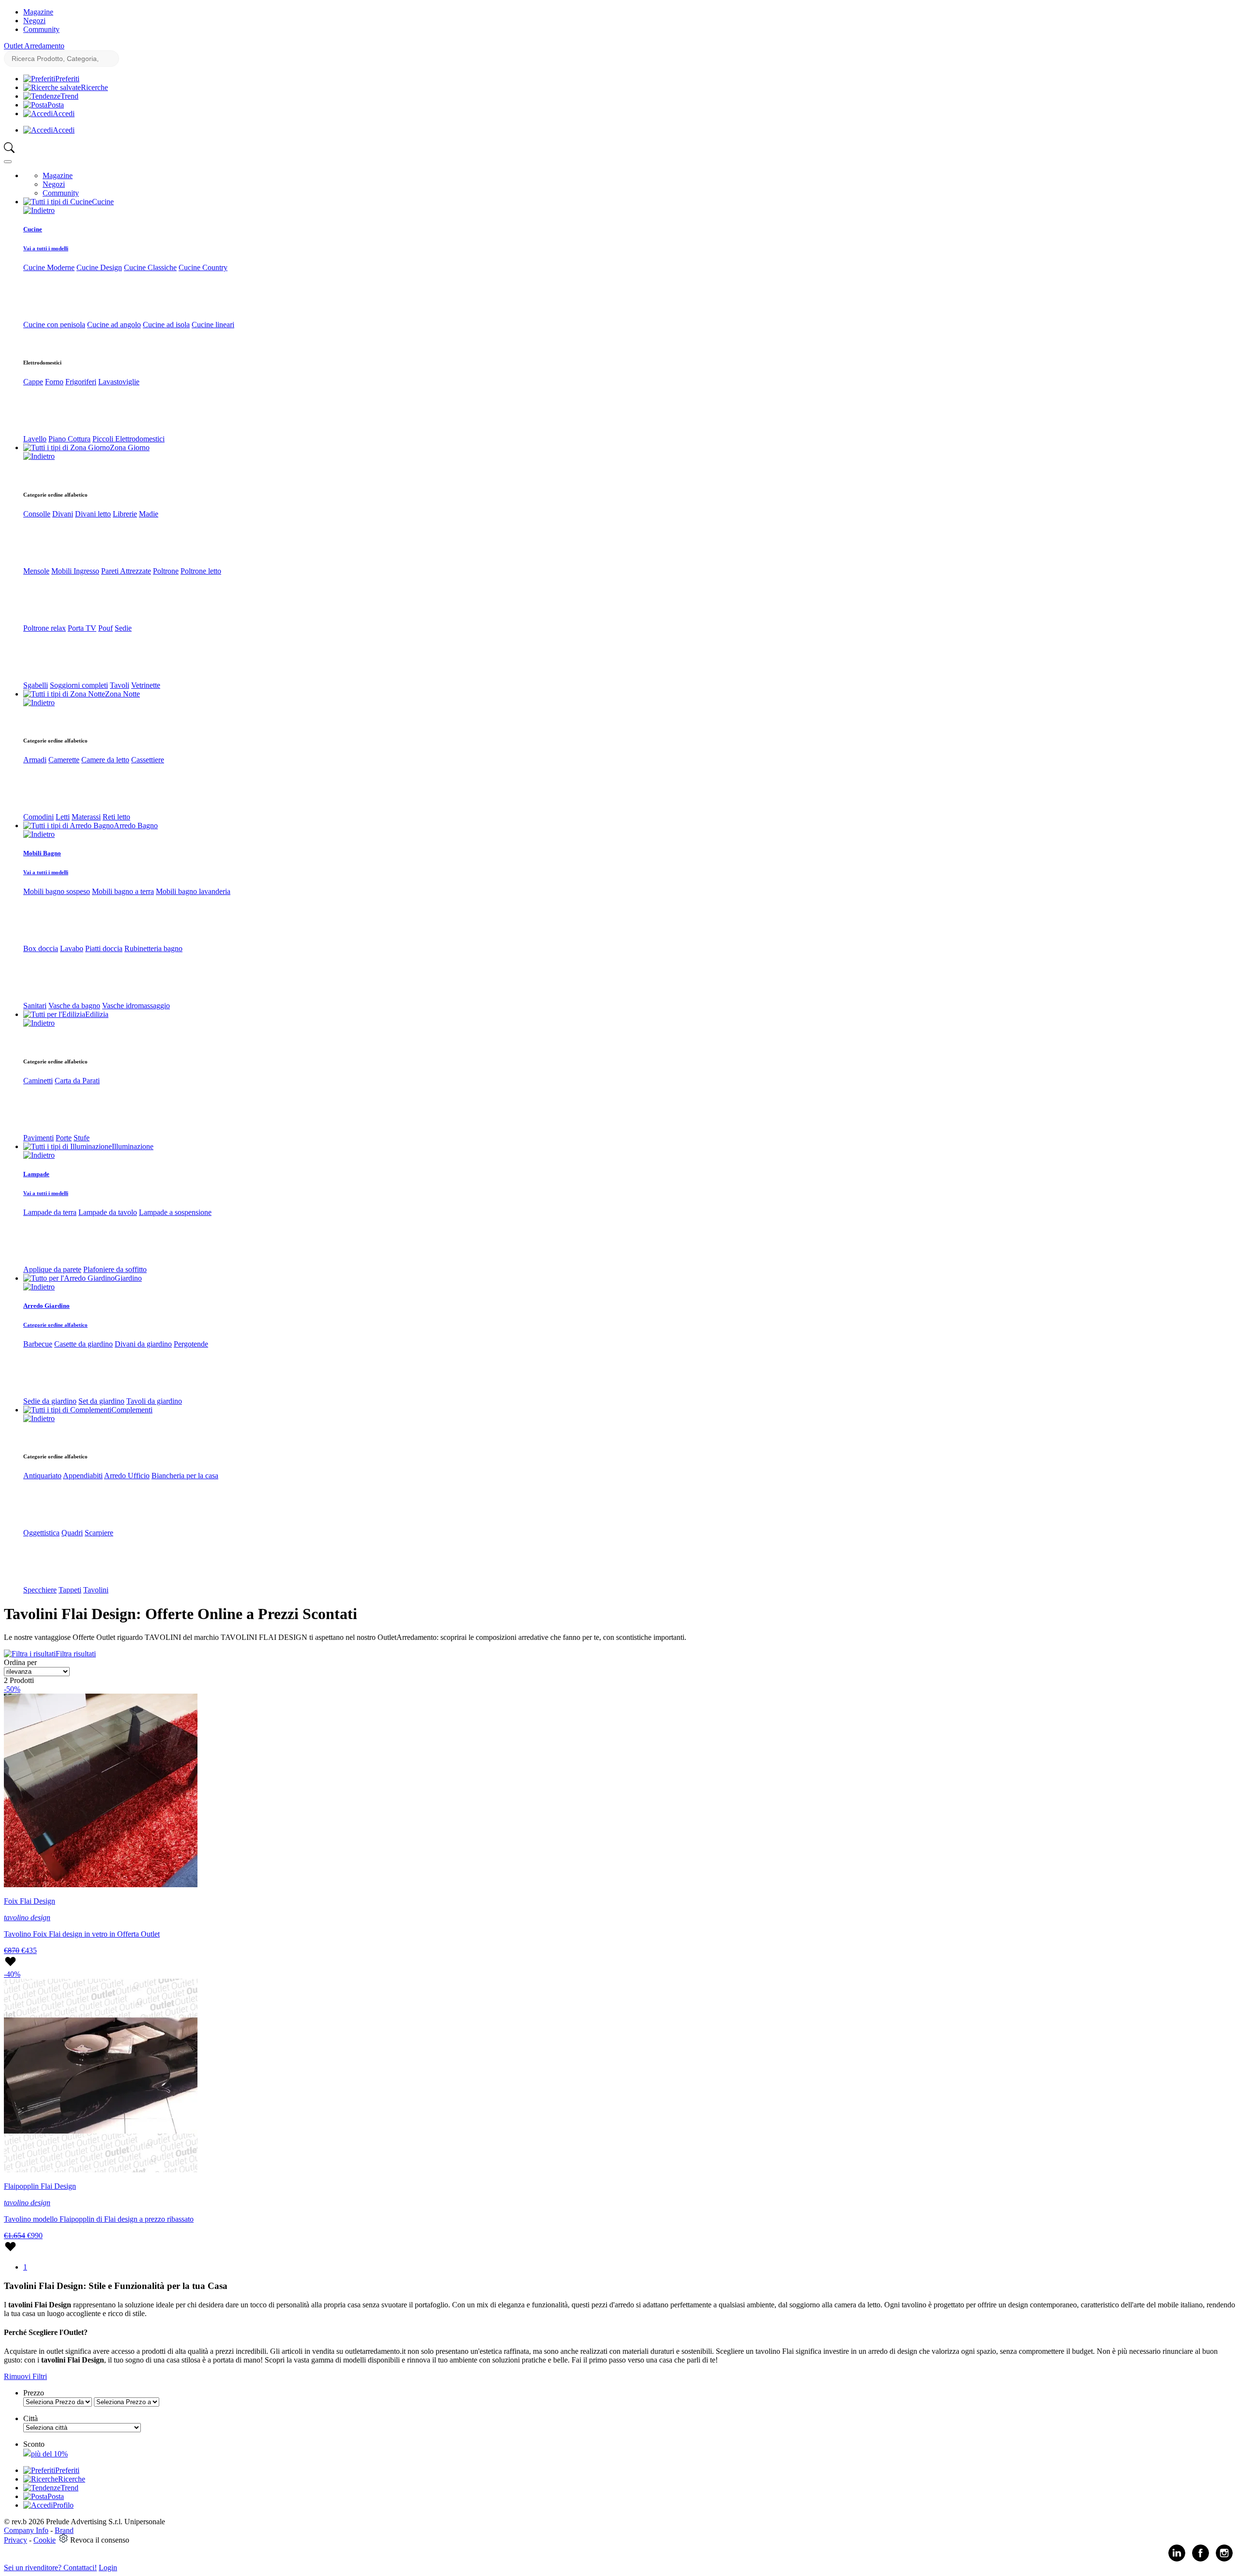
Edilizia (97, 1014)
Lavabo (72, 948)
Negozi (34, 21)
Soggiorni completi (79, 685)
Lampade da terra (50, 1212)
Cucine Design (99, 267)
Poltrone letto (201, 571)
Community (41, 29)
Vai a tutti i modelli (46, 248)
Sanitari (35, 1006)
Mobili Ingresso (75, 571)
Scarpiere (99, 1533)
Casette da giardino (83, 1344)
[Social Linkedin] (1177, 2559)
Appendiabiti (83, 1476)
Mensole (36, 571)
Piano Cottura (69, 439)
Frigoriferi (81, 382)
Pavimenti (38, 1138)
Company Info (26, 2530)
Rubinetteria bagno (153, 948)
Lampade (36, 1174)
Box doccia (41, 948)
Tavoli (120, 685)
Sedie (123, 628)
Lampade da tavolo (108, 1212)
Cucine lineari (213, 325)
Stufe (82, 1138)
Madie (149, 514)
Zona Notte (122, 694)
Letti (63, 817)
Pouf (106, 628)
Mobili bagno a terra (123, 891)
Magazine (38, 12)
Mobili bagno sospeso (57, 891)
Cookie (45, 2540)
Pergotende (191, 1344)
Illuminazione (133, 1146)
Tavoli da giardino (154, 1401)
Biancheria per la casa (185, 1476)
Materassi (86, 817)
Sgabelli (36, 685)
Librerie (125, 514)
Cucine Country (203, 267)
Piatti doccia (104, 948)
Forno (54, 382)
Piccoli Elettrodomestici (128, 439)
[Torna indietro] (39, 210)
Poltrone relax (45, 628)
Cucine (103, 202)
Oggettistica (41, 1533)
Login (108, 2568)
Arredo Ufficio (127, 1476)
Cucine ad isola (166, 325)
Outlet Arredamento (34, 46)
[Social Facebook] (1201, 2559)
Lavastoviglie (119, 382)
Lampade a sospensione (175, 1212)
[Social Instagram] (1224, 2559)
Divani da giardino (143, 1344)
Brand (64, 2530)
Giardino (128, 1278)
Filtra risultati (76, 1654)
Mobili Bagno (42, 853)
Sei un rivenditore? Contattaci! (50, 2568)
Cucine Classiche (150, 267)
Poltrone (166, 571)
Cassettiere (148, 760)
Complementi (132, 1410)
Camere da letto (105, 760)
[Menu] (8, 162)
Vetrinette (146, 685)
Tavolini (96, 1590)
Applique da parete (52, 1269)
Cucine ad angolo (114, 325)
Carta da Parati (77, 1081)
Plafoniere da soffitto (115, 1269)
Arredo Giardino (46, 1306)
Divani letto (93, 514)
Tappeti (70, 1590)
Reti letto (116, 817)
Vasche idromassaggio (136, 1006)
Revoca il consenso (100, 2540)
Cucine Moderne (49, 267)
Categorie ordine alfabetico (55, 1325)
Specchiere (40, 1590)
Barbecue (38, 1344)
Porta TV (82, 628)
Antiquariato (42, 1476)
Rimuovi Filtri (25, 2376)
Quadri (72, 1533)
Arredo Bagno (136, 826)
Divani (63, 514)
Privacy (15, 2540)
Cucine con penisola (54, 325)
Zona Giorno (130, 447)
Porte (64, 1138)
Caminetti (38, 1081)
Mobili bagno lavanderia (193, 891)
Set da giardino (101, 1401)
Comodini (38, 817)
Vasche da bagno (74, 1006)
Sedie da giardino (50, 1401)
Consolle (37, 514)
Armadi (35, 760)
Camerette (64, 760)
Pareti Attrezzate (126, 571)
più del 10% (49, 2454)
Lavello (35, 439)
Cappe (33, 382)
